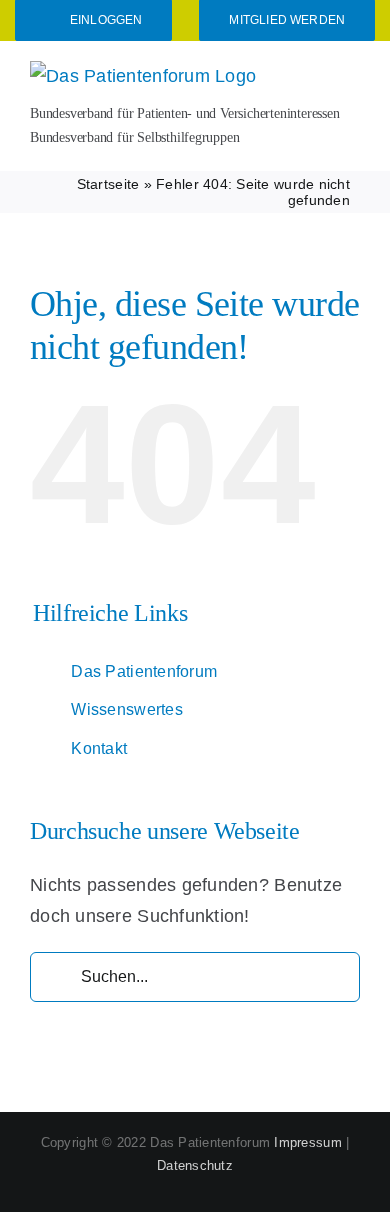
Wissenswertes (127, 709)
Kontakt (99, 748)
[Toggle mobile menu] (352, 73)
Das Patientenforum (144, 671)
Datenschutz (195, 1165)
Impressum (307, 1142)
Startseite (108, 184)
